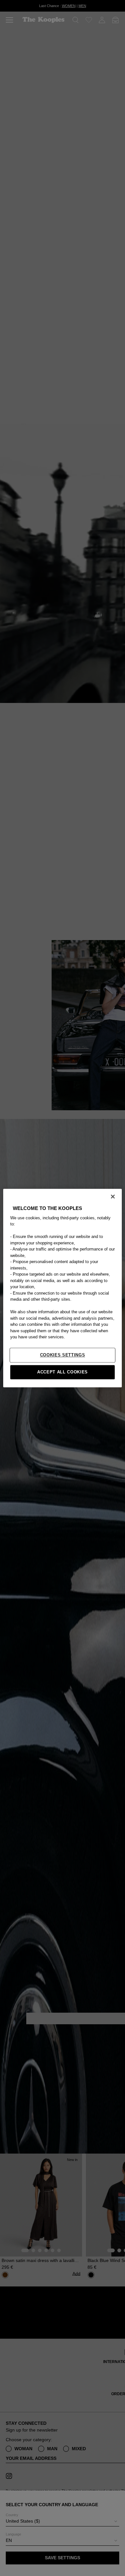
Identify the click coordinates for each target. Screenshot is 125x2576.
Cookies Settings (63, 1355)
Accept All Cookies (63, 1372)
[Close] (113, 1196)
